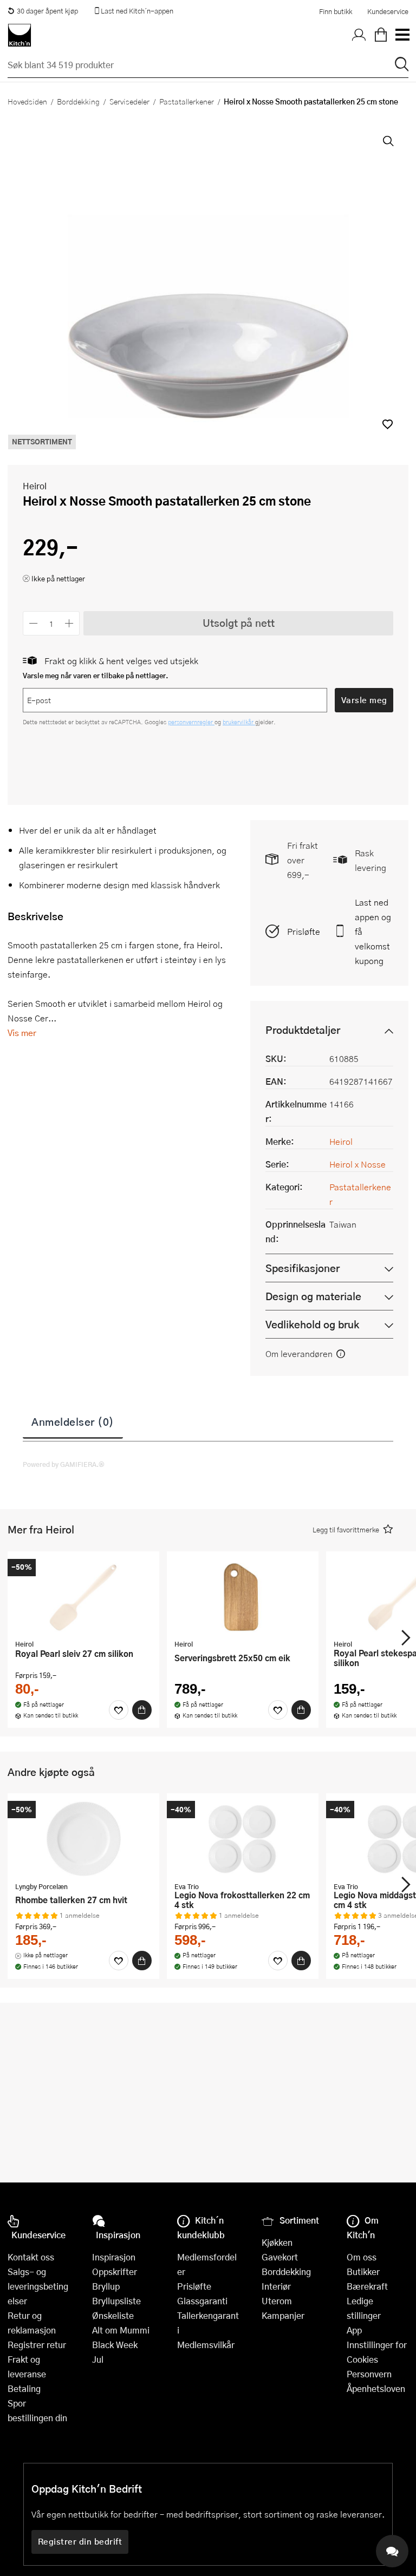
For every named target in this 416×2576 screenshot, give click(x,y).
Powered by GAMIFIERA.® (64, 1464)
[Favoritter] (119, 1710)
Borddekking (78, 101)
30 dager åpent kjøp (47, 11)
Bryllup (106, 2286)
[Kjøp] (142, 1710)
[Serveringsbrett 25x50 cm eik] (243, 1597)
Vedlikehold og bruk (312, 1324)
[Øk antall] (70, 623)
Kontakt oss (31, 2257)
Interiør (276, 2286)
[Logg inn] (359, 35)
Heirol (35, 486)
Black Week (115, 2345)
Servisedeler (129, 101)
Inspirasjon (114, 2257)
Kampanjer (283, 2315)
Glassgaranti (202, 2301)
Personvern (369, 2374)
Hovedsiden (27, 101)
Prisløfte (304, 931)
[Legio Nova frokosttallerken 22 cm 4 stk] (243, 1839)
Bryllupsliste (116, 2301)
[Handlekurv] (381, 35)
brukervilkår (239, 722)
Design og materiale (313, 1296)
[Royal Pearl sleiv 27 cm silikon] (83, 1597)
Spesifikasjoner (303, 1268)
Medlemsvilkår (206, 2345)
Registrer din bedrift (80, 2541)
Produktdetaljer (303, 1030)
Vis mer (22, 1033)
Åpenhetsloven (376, 2388)
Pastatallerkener (187, 101)
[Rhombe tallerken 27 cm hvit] (83, 1839)
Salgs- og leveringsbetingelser (38, 2286)
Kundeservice (388, 11)
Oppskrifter (115, 2272)
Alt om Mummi (121, 2330)
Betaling (24, 2388)
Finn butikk (336, 11)
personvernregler (191, 722)
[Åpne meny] (402, 35)
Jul (98, 2359)
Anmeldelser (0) (73, 1421)
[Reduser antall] (33, 623)
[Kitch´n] (19, 35)
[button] (388, 424)
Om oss (362, 2257)
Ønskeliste (113, 2315)
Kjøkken (277, 2242)
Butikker (363, 2272)
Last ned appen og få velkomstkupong (373, 931)
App (354, 2330)
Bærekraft (367, 2286)
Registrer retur (37, 2345)
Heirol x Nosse (357, 1164)
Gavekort (280, 2257)
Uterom (277, 2301)
